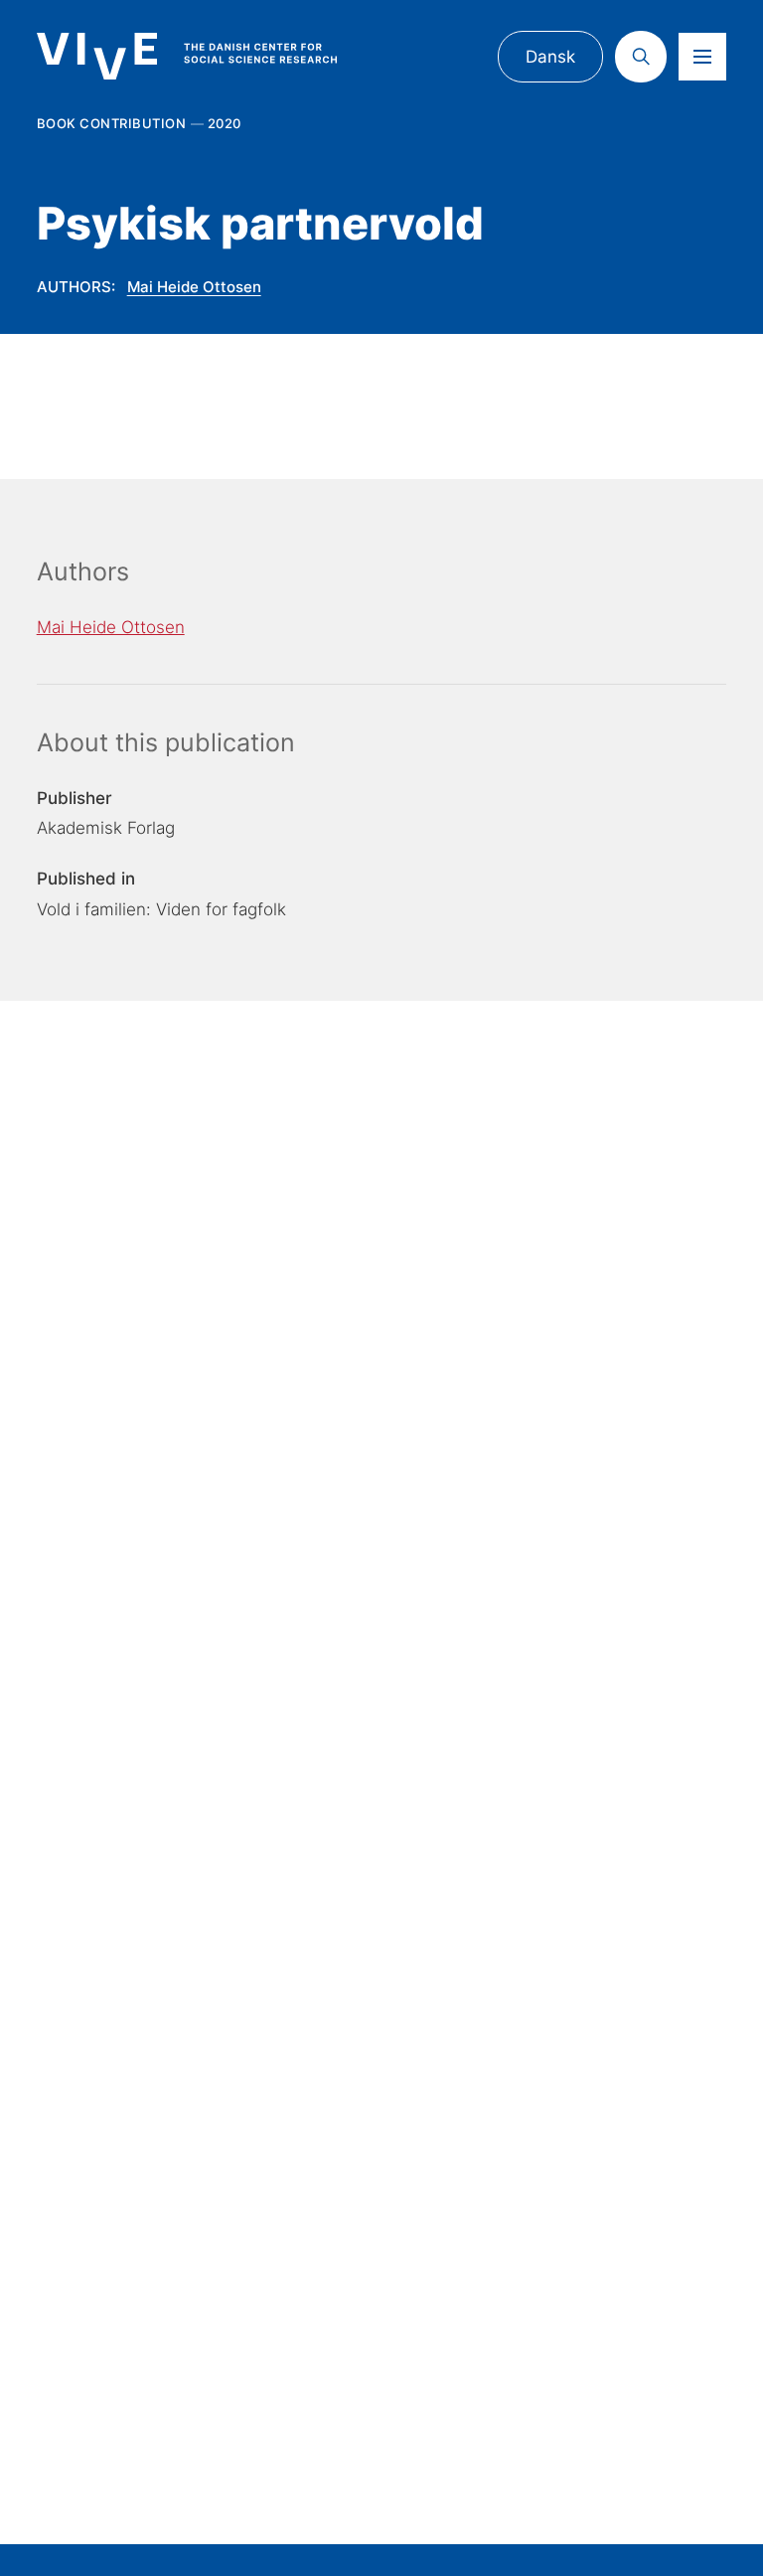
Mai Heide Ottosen (194, 287)
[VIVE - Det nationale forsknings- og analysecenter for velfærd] (205, 56)
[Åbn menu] (702, 57)
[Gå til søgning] (641, 57)
